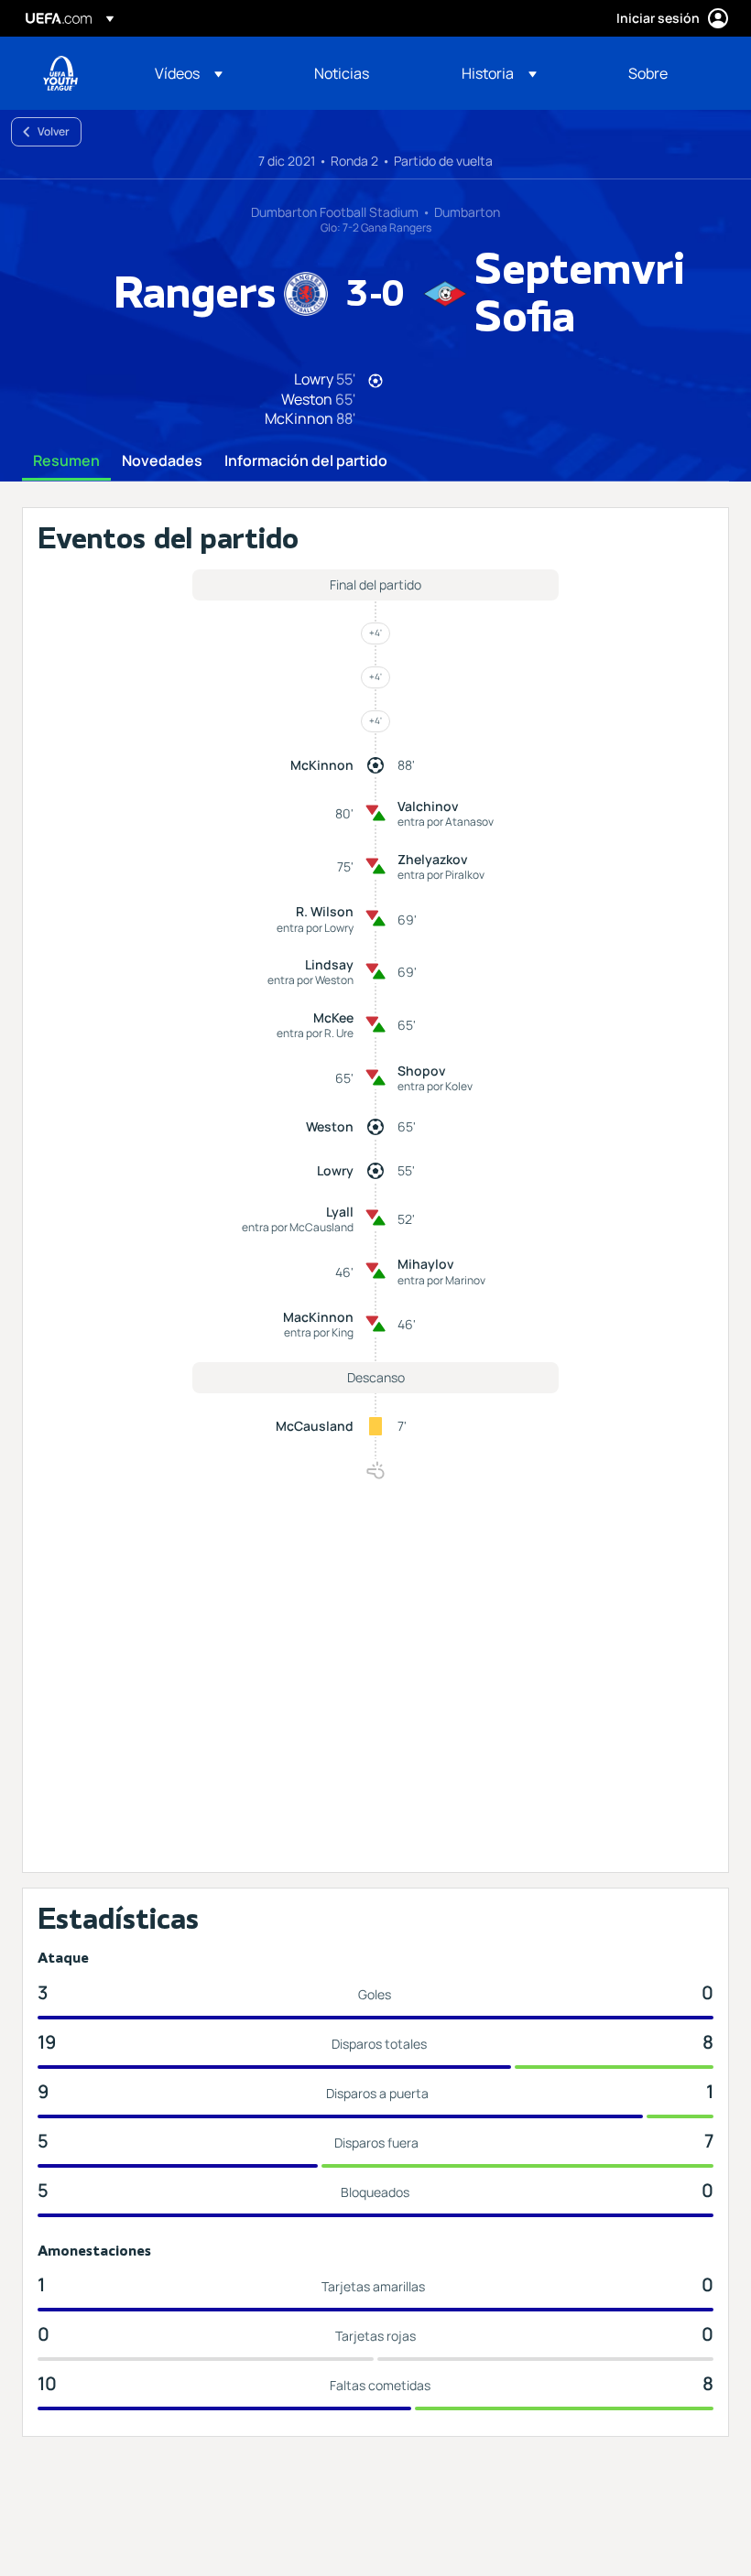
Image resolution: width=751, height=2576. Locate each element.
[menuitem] (212, 73)
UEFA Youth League (60, 73)
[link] (342, 73)
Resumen (66, 461)
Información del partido (306, 461)
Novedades (162, 461)
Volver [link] (54, 131)
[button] (189, 73)
